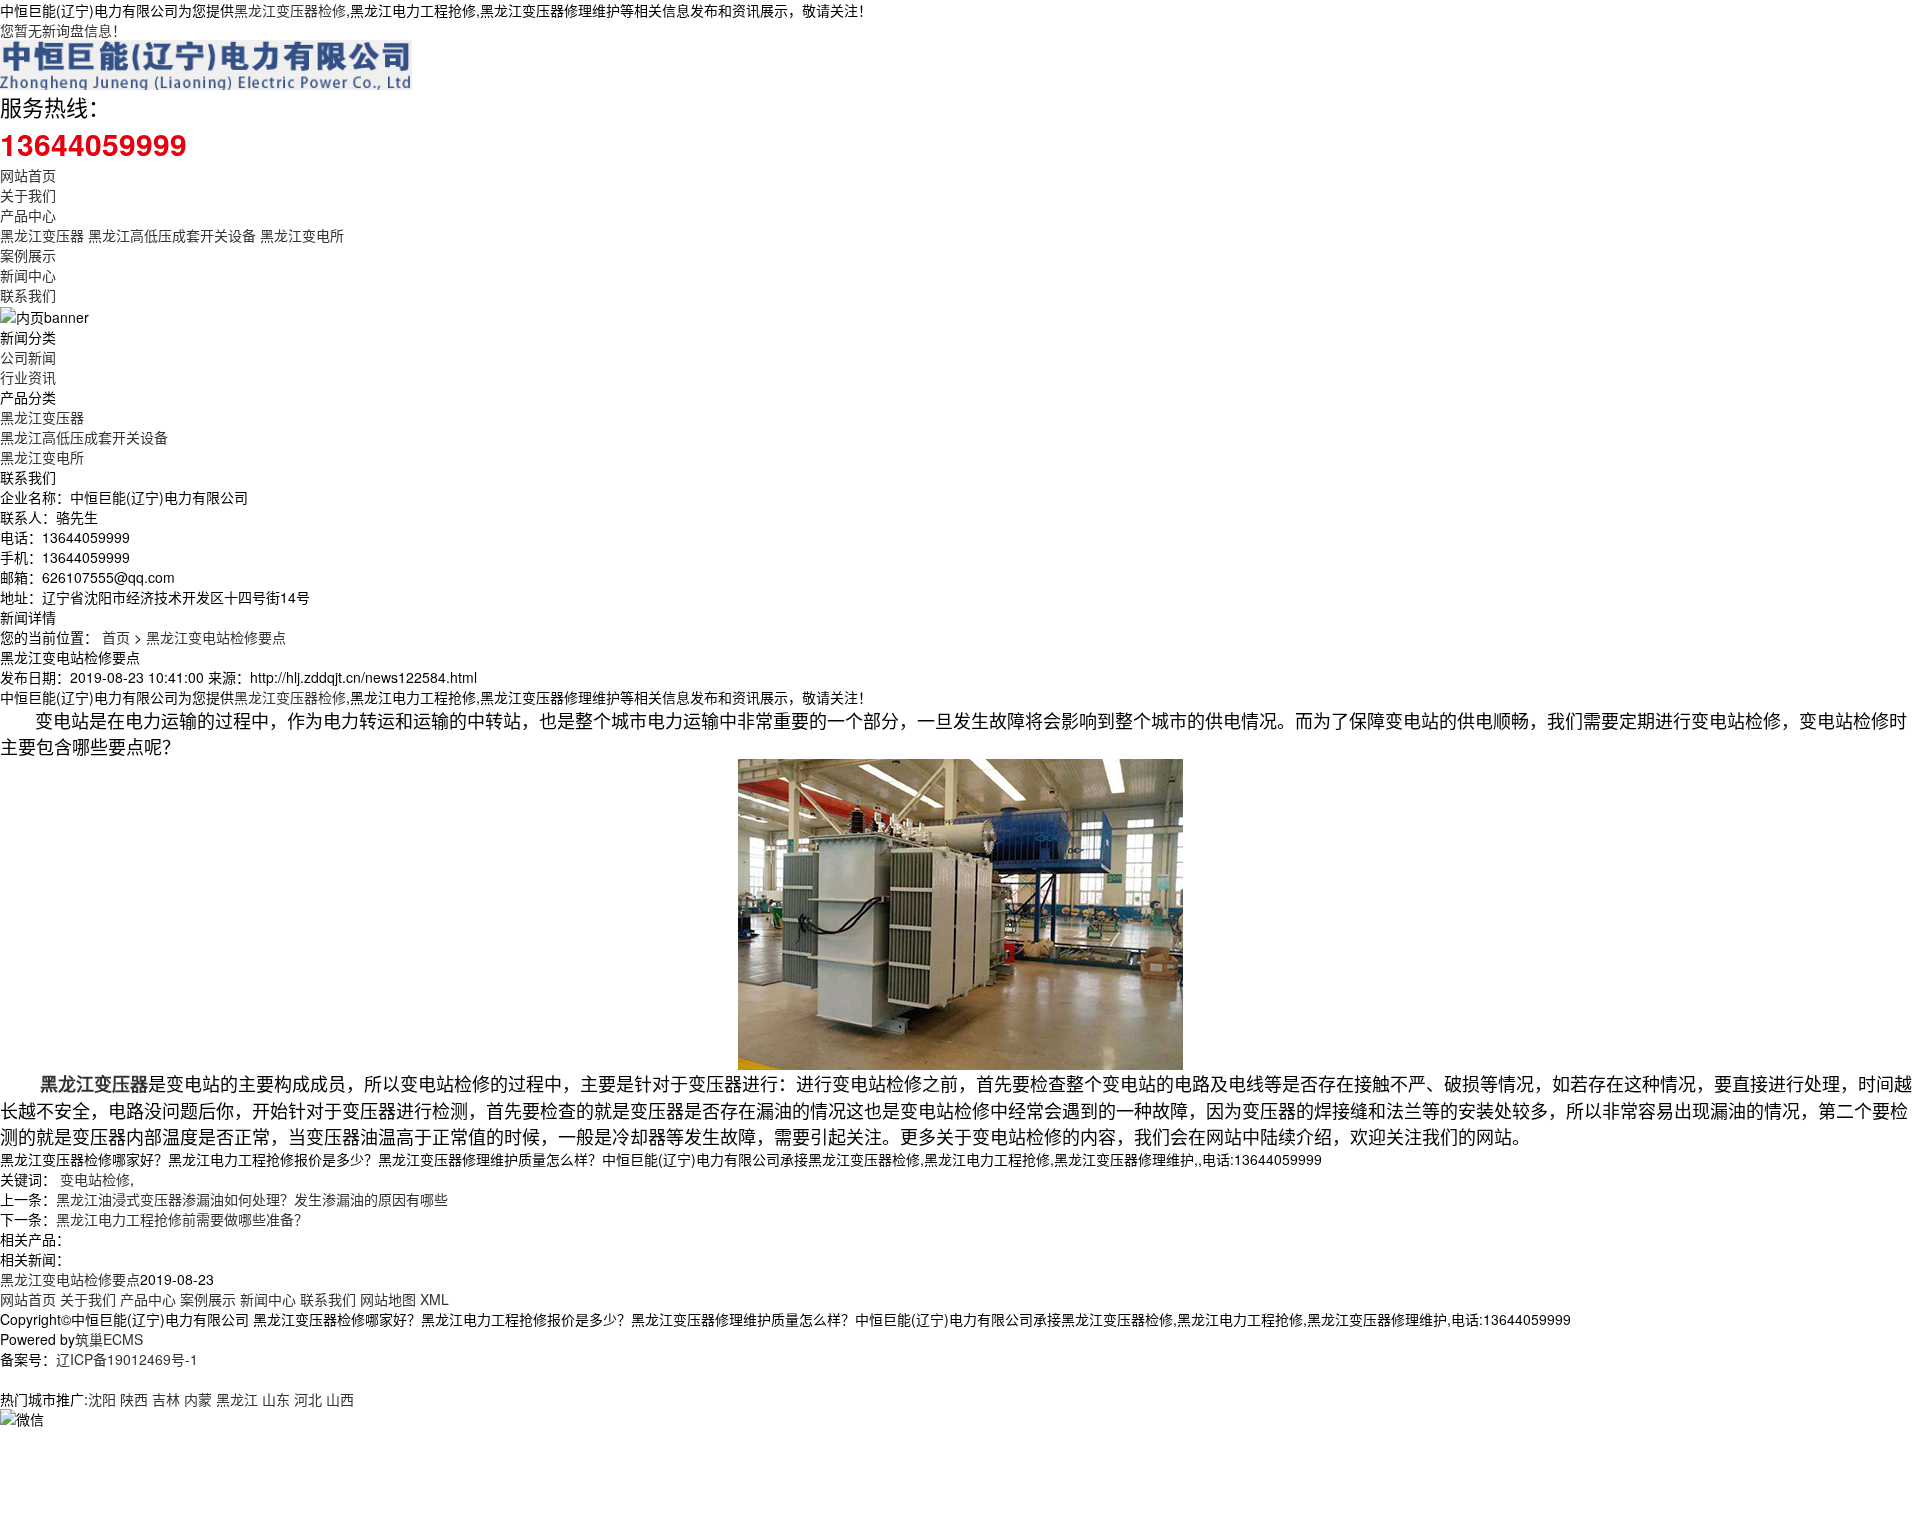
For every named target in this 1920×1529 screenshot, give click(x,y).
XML (434, 1299)
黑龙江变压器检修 (290, 10)
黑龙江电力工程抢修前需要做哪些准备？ (182, 1219)
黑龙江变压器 (42, 235)
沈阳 (102, 1399)
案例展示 (28, 255)
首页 (116, 637)
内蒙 (198, 1399)
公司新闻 (28, 357)
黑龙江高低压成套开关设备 (172, 235)
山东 (276, 1399)
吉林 (166, 1399)
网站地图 (388, 1299)
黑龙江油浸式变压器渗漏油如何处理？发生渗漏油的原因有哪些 (252, 1199)
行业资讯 (28, 377)
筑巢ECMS (109, 1339)
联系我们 (28, 295)
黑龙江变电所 (302, 235)
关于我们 (28, 195)
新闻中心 (28, 275)
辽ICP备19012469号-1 (127, 1359)
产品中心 (28, 215)
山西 (340, 1399)
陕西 (134, 1399)
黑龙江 (237, 1399)
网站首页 (28, 175)
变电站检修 (95, 1179)
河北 (308, 1399)
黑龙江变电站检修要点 (216, 637)
